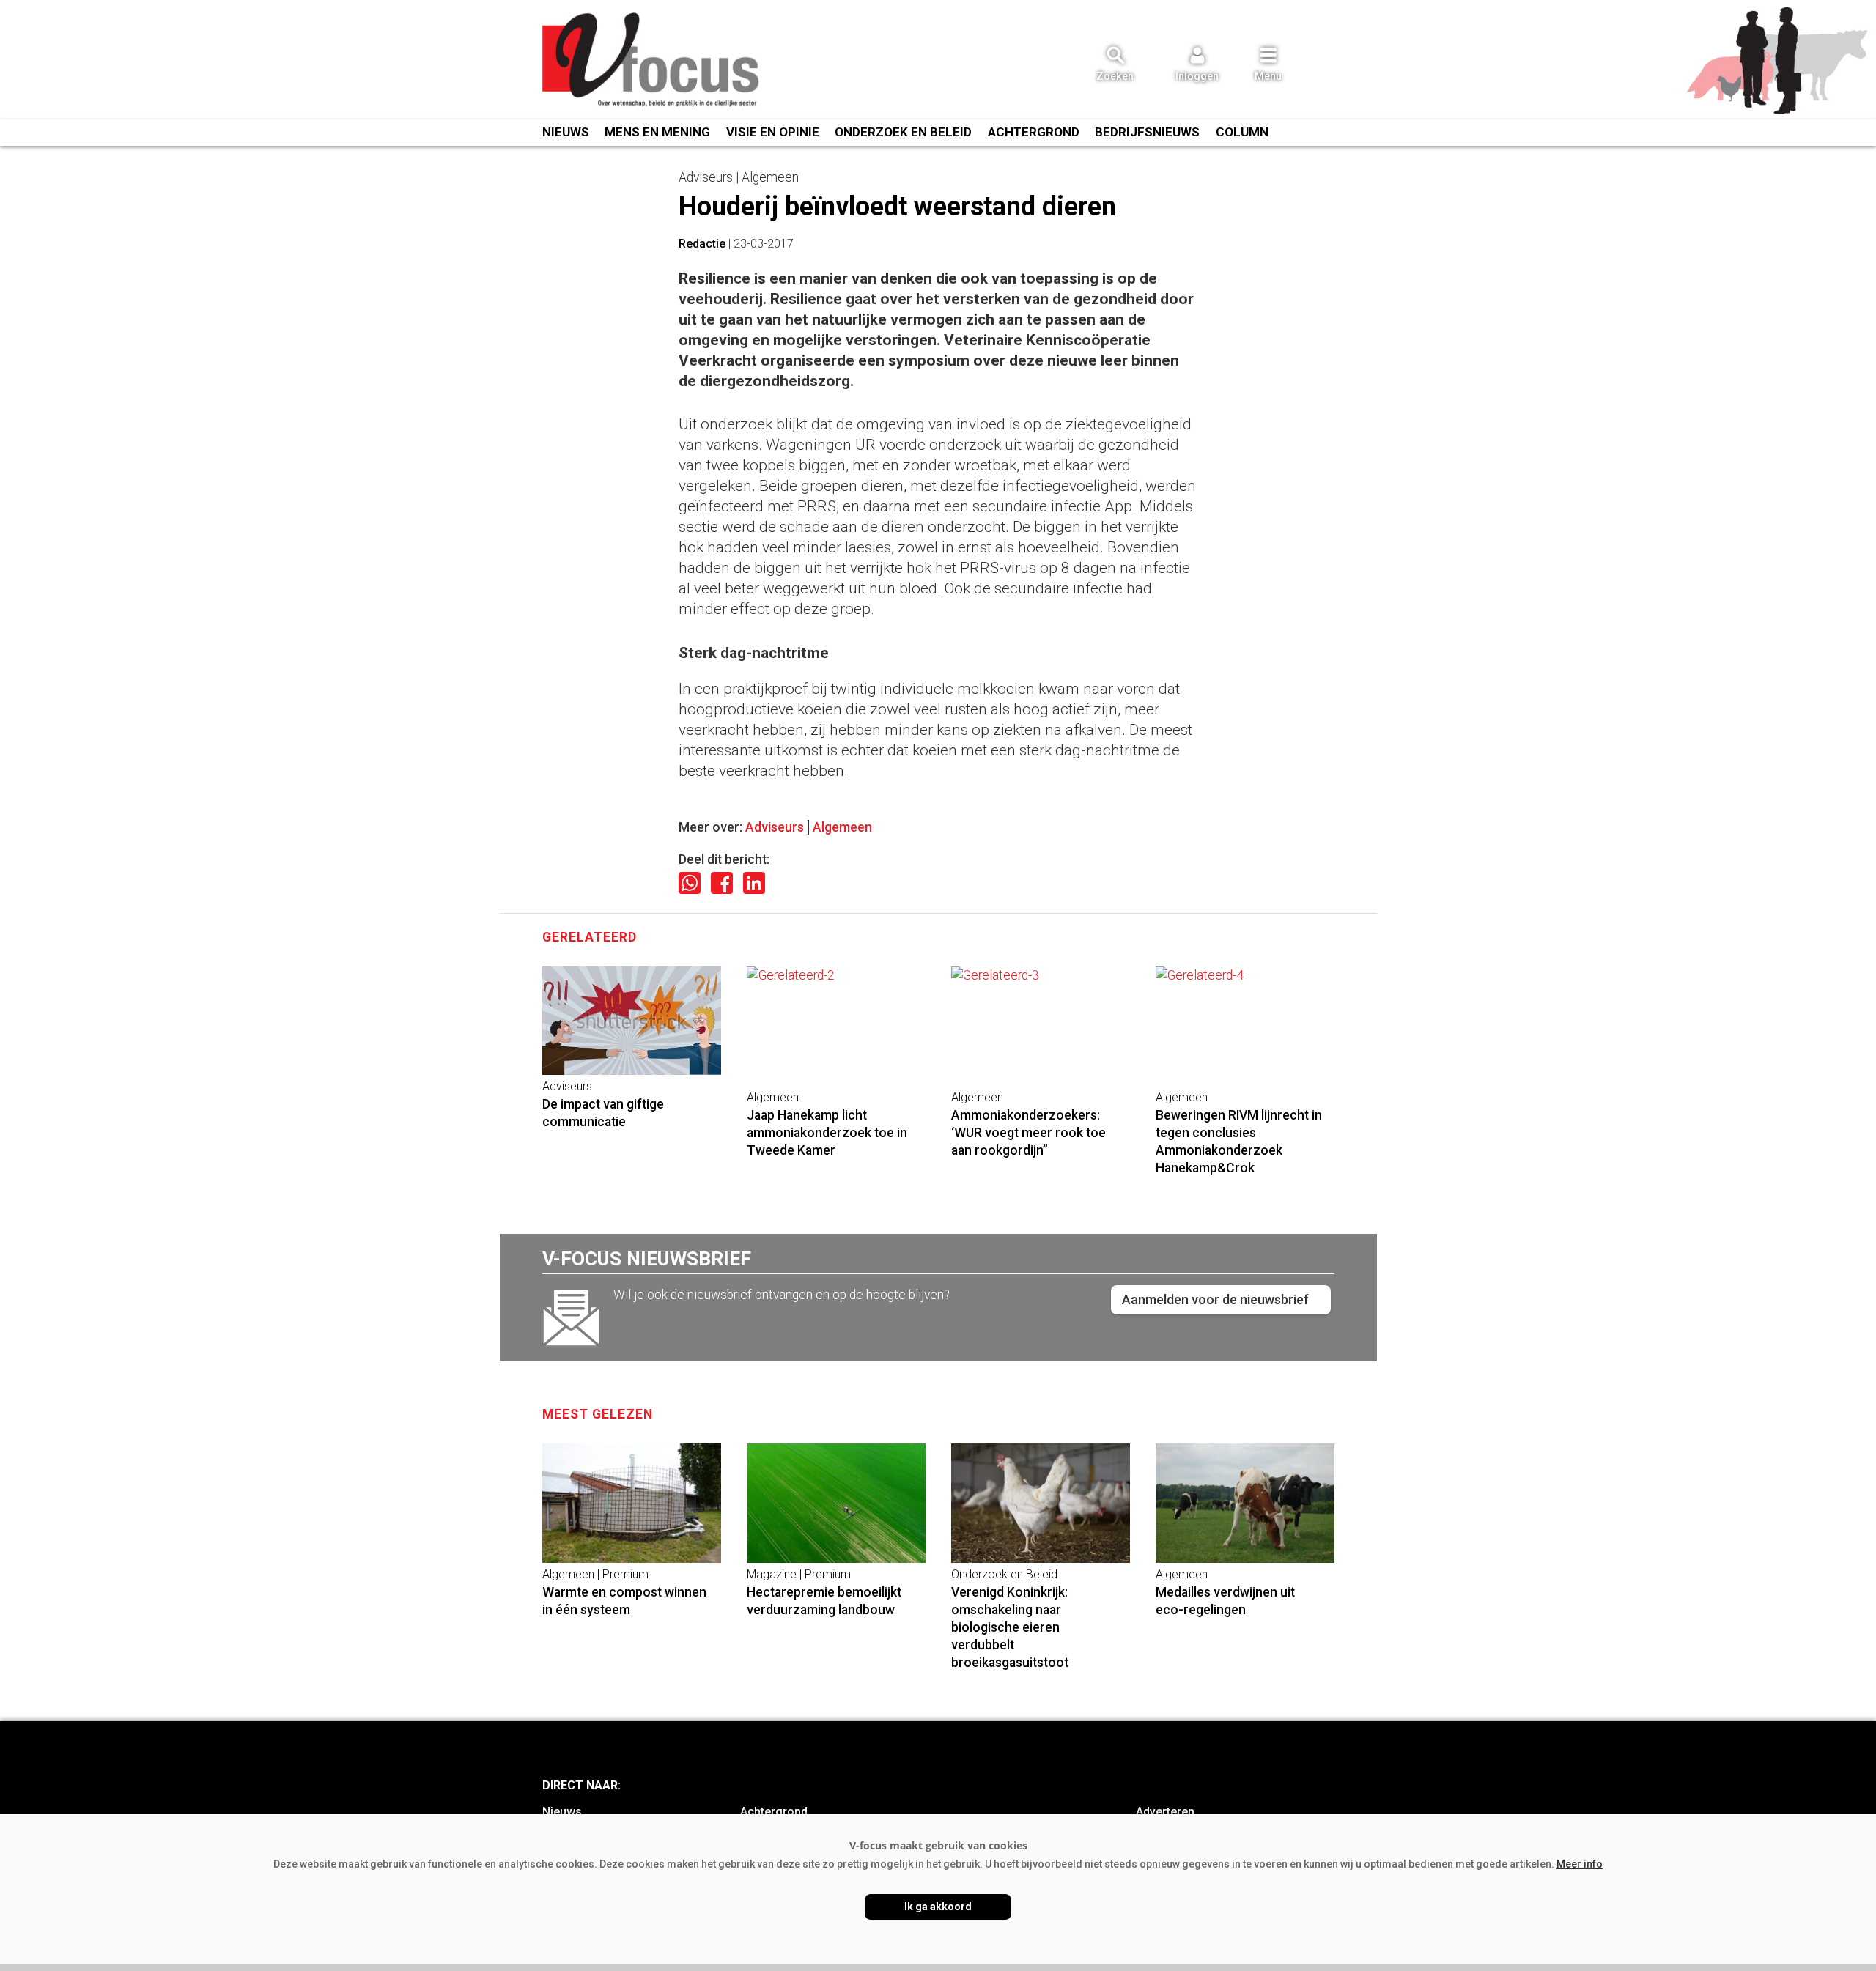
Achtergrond (1034, 132)
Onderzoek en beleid (903, 132)
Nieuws (566, 132)
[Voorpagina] (652, 61)
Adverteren (1165, 1812)
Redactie (702, 244)
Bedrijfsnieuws (1147, 132)
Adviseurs (775, 827)
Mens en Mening (657, 132)
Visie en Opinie (773, 132)
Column (1242, 132)
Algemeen (842, 827)
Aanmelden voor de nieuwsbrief (1215, 1299)
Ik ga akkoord (938, 1907)
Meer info (1580, 1864)
